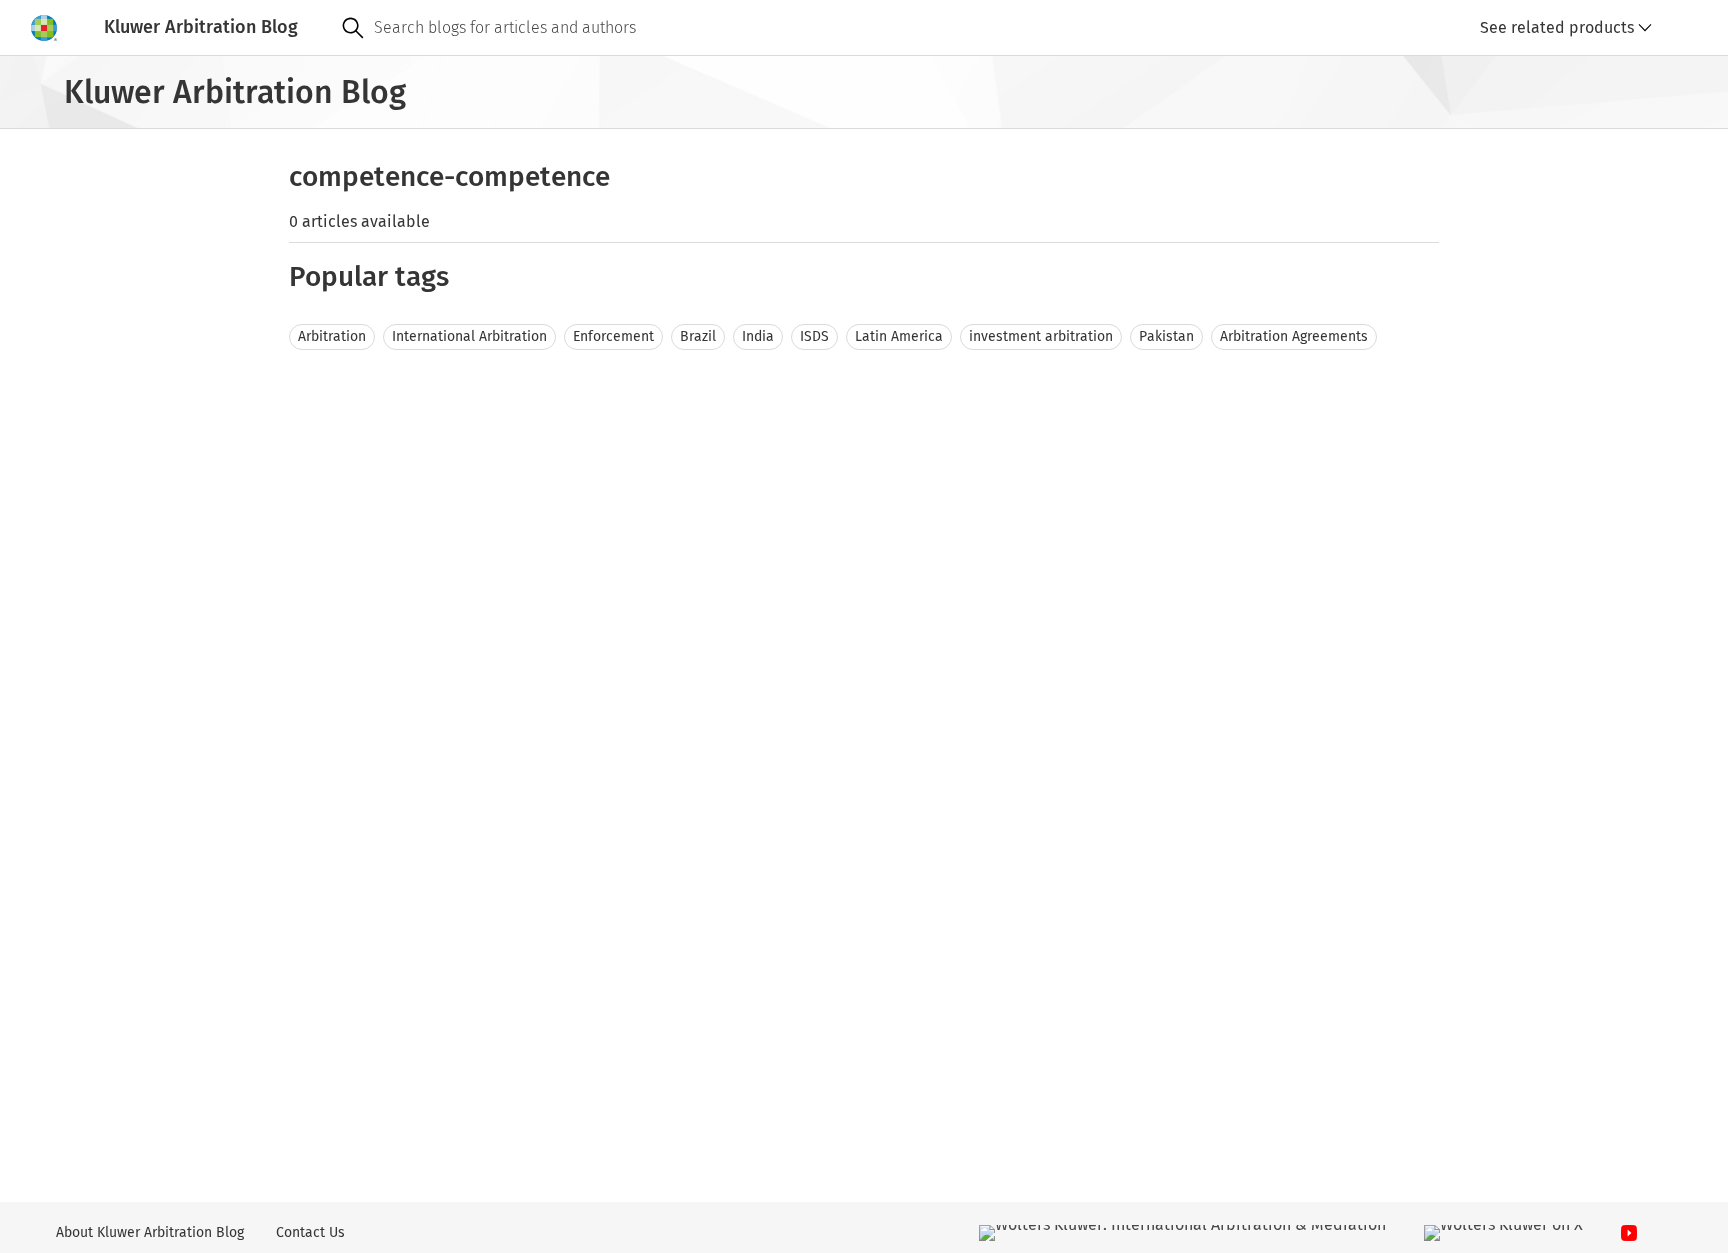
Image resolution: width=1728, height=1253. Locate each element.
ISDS (814, 336)
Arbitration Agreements (1294, 336)
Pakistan (1166, 336)
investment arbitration (1041, 336)
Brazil (698, 336)
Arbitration (332, 336)
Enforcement (613, 336)
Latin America (899, 336)
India (758, 336)
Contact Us (310, 1232)
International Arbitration (469, 336)
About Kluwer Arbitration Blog (150, 1232)
